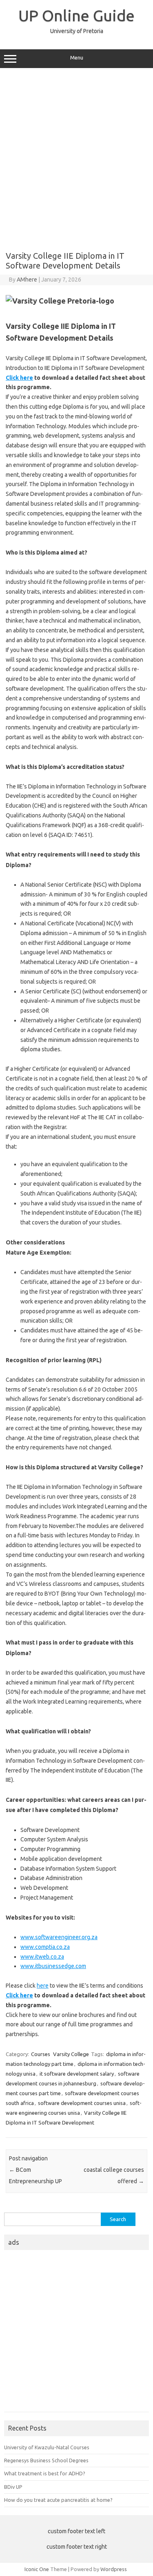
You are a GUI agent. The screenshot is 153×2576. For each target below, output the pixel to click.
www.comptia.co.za (45, 1947)
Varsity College (71, 2054)
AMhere (27, 280)
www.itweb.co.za (42, 1957)
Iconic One (37, 2569)
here (43, 1986)
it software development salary (77, 2074)
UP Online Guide (76, 15)
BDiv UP (13, 2487)
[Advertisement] (76, 157)
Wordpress (114, 2569)
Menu (77, 58)
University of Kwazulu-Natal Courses (47, 2447)
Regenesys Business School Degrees (46, 2460)
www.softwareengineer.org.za (59, 1937)
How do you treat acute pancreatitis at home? (58, 2500)
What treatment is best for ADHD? (45, 2473)
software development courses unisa (82, 2103)
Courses (41, 2054)
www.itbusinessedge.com (53, 1966)
